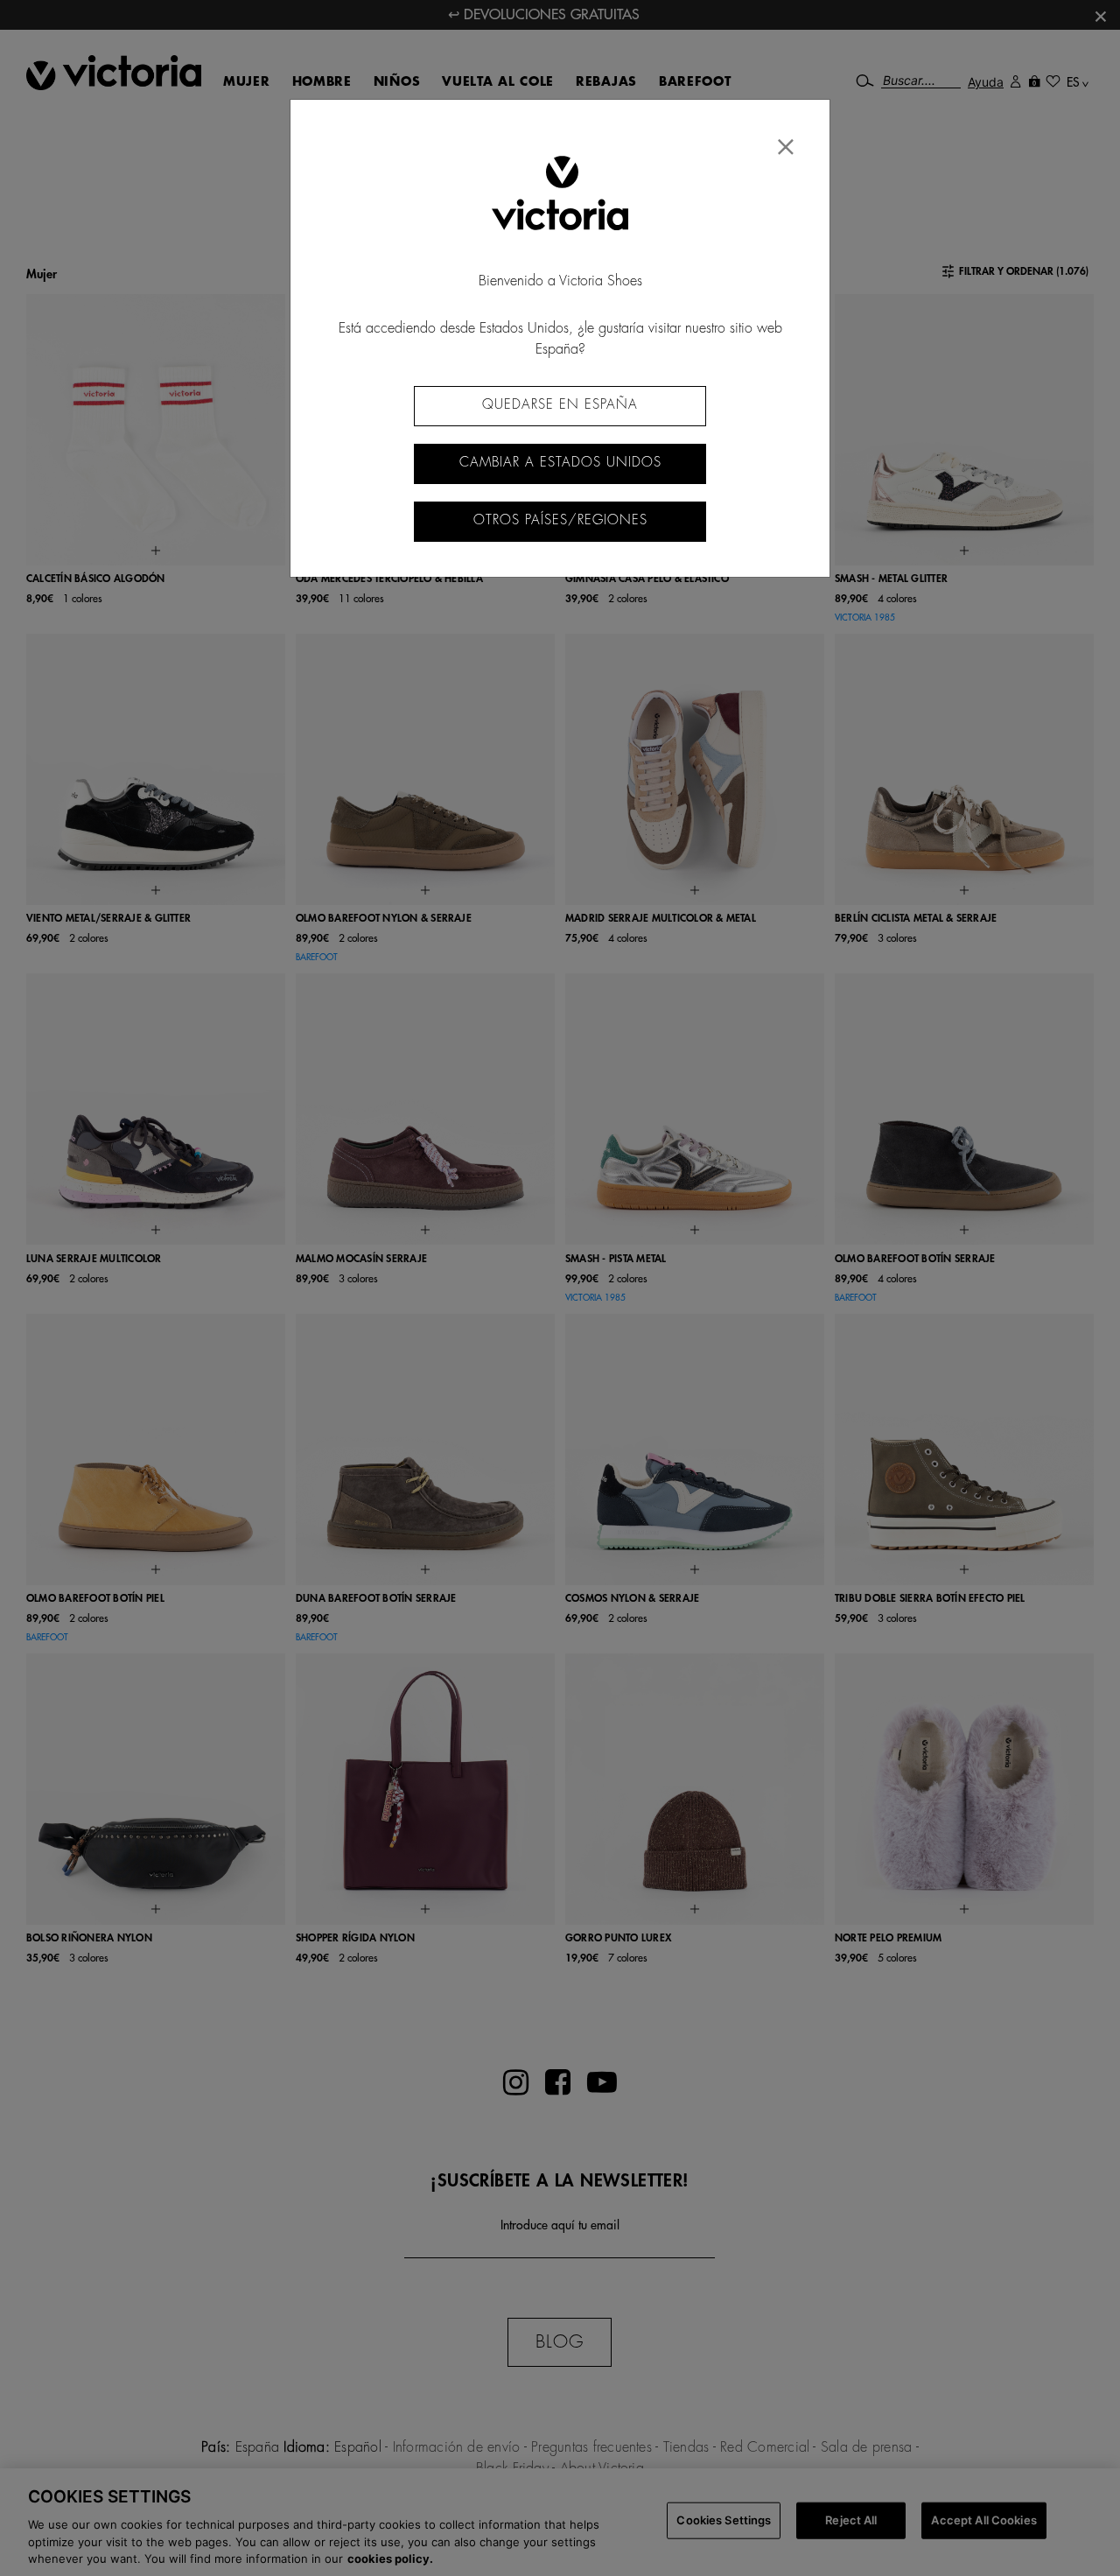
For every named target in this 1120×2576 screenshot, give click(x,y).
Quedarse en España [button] (560, 405)
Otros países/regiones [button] (560, 520)
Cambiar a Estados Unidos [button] (560, 463)
